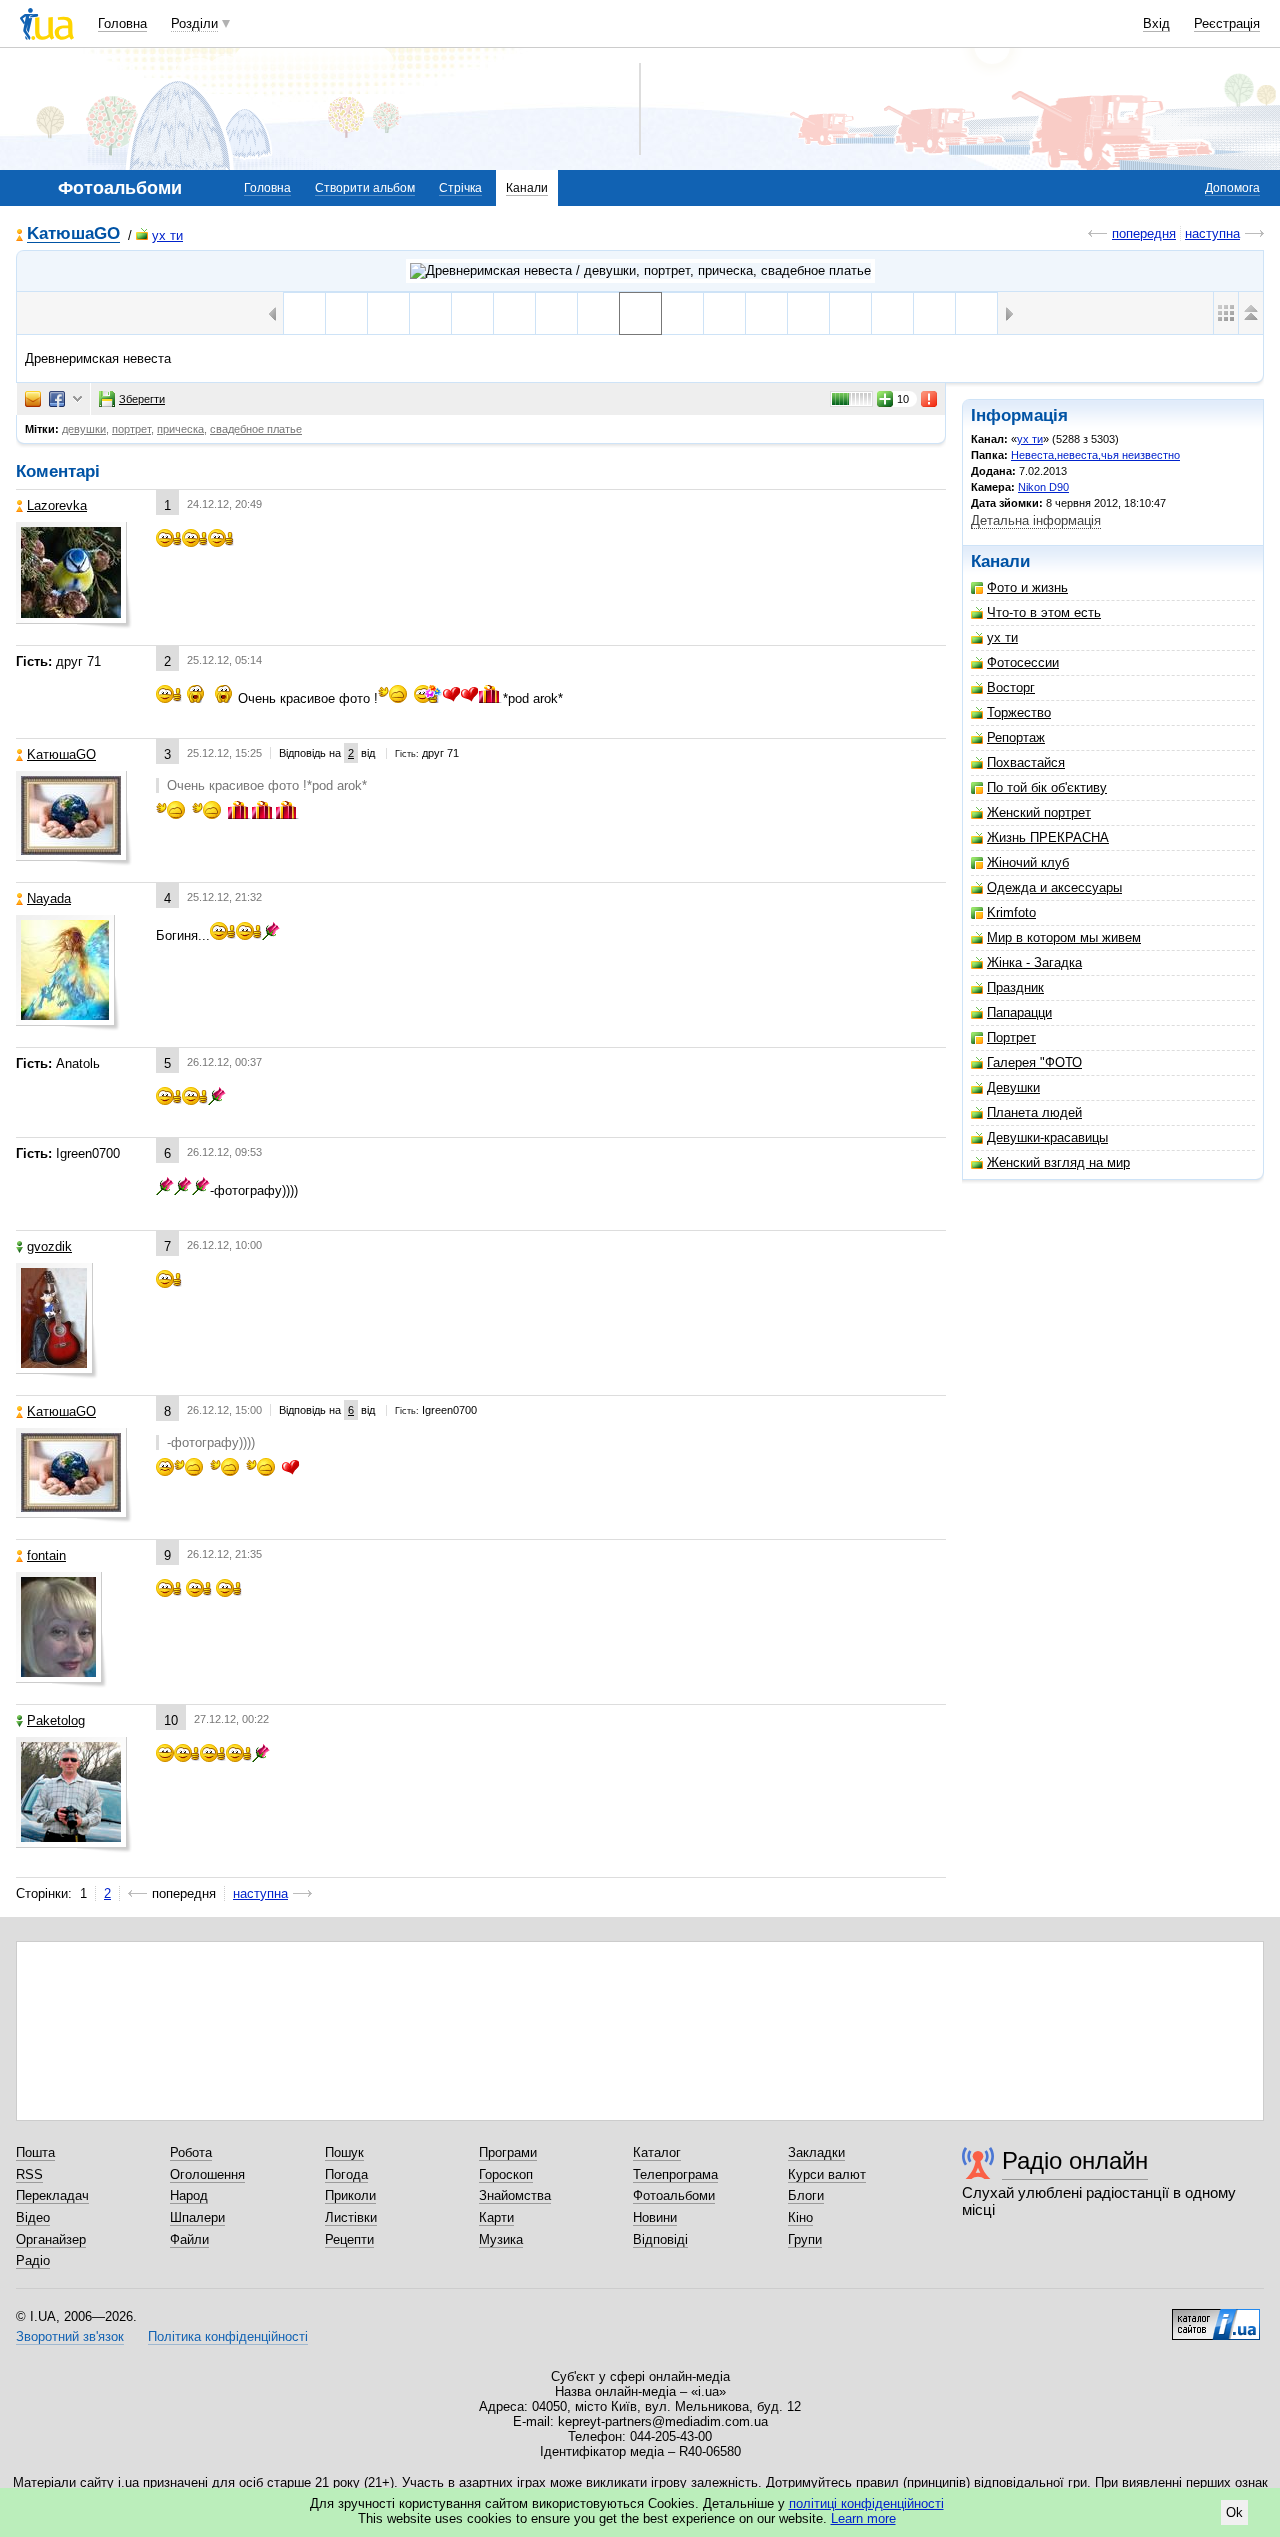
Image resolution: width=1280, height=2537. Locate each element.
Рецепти (349, 2239)
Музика (501, 2239)
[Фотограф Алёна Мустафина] (346, 313)
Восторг (1011, 687)
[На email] (33, 399)
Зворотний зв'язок (70, 2336)
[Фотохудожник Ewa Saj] (598, 313)
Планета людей (1034, 1112)
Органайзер (51, 2239)
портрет (131, 429)
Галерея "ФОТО (1034, 1062)
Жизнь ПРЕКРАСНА (1048, 837)
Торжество (1019, 712)
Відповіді (660, 2239)
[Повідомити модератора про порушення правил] (930, 399)
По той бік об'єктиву (1047, 787)
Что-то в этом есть (1044, 612)
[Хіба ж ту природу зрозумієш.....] (850, 313)
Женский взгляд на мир (1058, 1162)
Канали (527, 188)
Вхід (1156, 23)
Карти (496, 2217)
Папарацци (1019, 1012)
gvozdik (49, 1246)
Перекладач (52, 2195)
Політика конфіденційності (228, 2336)
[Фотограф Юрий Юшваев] (556, 313)
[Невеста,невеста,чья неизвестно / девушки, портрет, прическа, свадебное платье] (640, 271)
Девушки (1013, 1087)
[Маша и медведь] (934, 313)
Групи (805, 2239)
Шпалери (197, 2217)
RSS (29, 2174)
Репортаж (1016, 737)
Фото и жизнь (1027, 587)
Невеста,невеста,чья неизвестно (1095, 455)
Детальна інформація (1036, 520)
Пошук (344, 2152)
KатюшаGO (73, 234)
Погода (346, 2174)
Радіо (33, 2260)
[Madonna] (304, 313)
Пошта (35, 2152)
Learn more (863, 2518)
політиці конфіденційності (866, 2503)
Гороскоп (506, 2174)
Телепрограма (675, 2174)
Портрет (1011, 1037)
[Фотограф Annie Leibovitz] (388, 313)
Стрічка (460, 188)
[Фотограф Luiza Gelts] (976, 313)
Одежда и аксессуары (1054, 887)
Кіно (800, 2217)
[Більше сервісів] (77, 399)
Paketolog (56, 1720)
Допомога (1232, 188)
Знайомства (515, 2195)
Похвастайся (1026, 762)
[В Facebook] (57, 399)
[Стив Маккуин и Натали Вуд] (472, 313)
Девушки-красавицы (1047, 1137)
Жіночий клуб (1028, 862)
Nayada (49, 898)
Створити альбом (365, 188)
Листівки (351, 2217)
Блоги (806, 2195)
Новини (655, 2217)
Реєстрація (1227, 23)
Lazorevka (57, 505)
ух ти (167, 235)
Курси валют (827, 2174)
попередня (1144, 233)
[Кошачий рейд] (430, 313)
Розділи (194, 23)
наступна (1212, 233)
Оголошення (207, 2174)
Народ (189, 2195)
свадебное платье (256, 429)
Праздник (1015, 987)
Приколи (350, 2195)
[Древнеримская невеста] (640, 313)
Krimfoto (1011, 912)
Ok (1234, 2512)
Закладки (816, 2152)
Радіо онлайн (1075, 2160)
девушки (84, 429)
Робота (191, 2152)
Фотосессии (1023, 662)
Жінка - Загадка (1034, 962)
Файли (189, 2239)
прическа (180, 429)
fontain (46, 1555)
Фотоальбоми (674, 2195)
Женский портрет (1039, 812)
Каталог (657, 2152)
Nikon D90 (1043, 487)
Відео (33, 2217)
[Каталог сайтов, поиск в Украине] (1216, 2317)
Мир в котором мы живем (1064, 937)
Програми (508, 2152)
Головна (122, 23)
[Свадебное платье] (514, 313)
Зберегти (142, 399)
